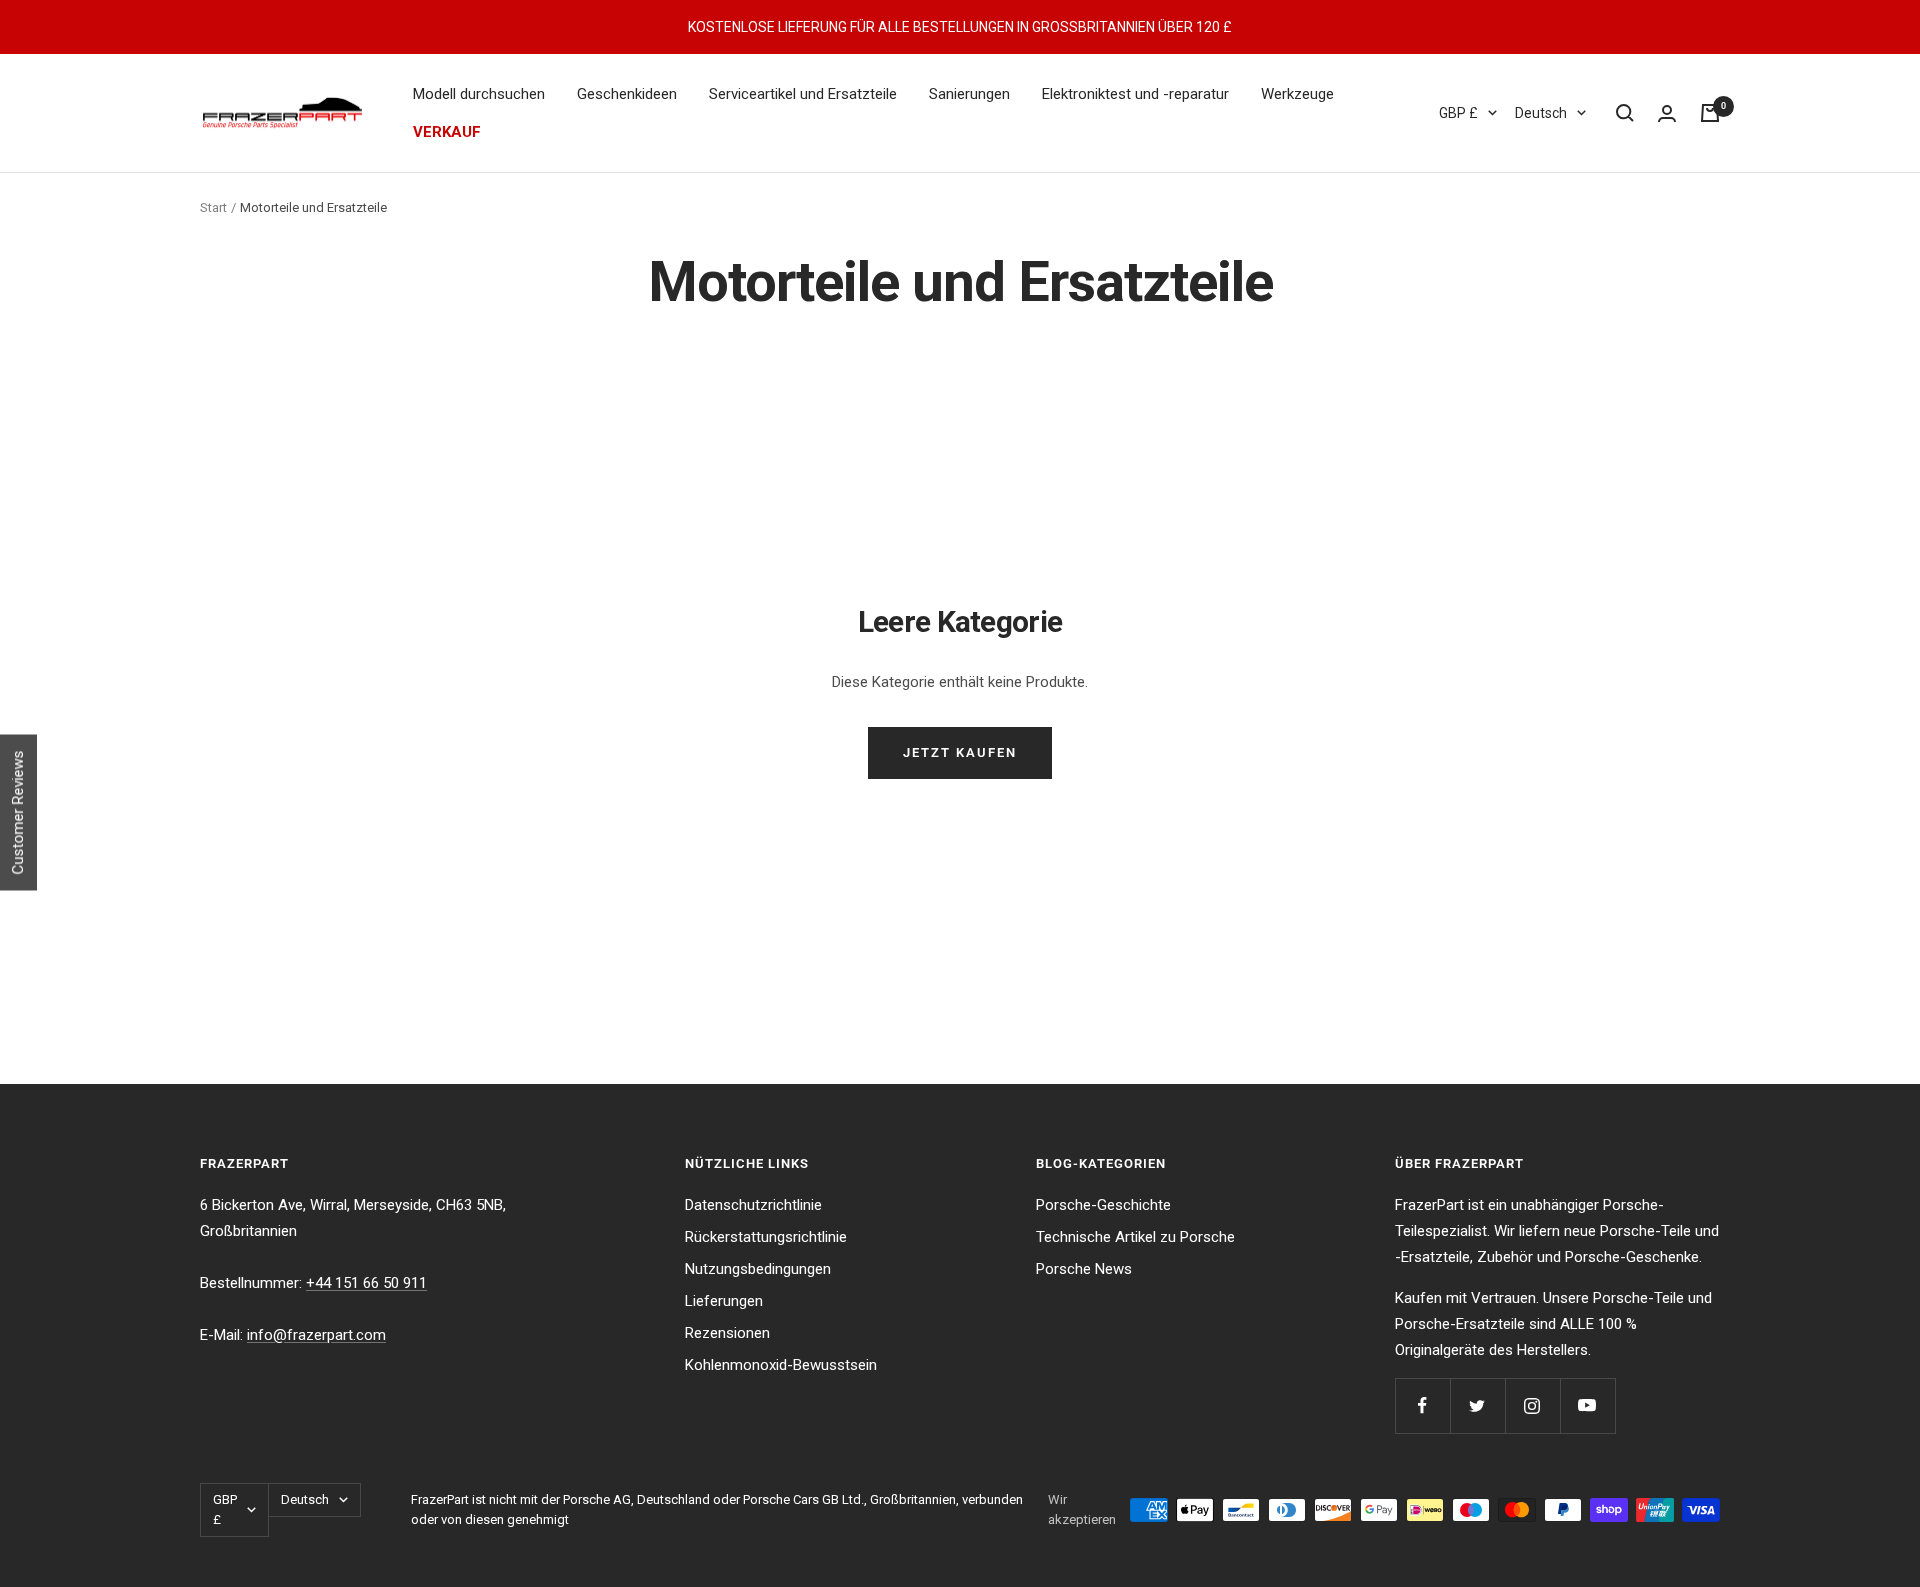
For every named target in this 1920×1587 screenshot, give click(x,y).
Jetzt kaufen (960, 752)
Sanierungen (969, 94)
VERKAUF (447, 132)
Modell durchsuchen (479, 94)
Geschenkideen (627, 94)
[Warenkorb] (1710, 113)
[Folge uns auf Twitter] (1477, 1405)
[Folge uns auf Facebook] (1422, 1405)
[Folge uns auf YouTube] (1587, 1405)
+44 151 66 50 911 (366, 1283)
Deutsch (1541, 113)
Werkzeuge (1297, 94)
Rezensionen (727, 1333)
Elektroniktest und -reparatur (1135, 94)
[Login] (1667, 113)
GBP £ (1458, 113)
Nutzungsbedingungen (758, 1269)
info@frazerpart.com (316, 1335)
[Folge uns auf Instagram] (1532, 1405)
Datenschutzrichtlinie (753, 1205)
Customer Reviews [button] (18, 812)
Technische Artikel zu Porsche (1135, 1237)
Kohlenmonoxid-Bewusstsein (781, 1365)
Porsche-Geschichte (1103, 1205)
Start (213, 207)
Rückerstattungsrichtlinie (766, 1237)
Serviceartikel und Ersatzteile (803, 94)
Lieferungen (724, 1301)
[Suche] (1625, 113)
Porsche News (1084, 1269)
